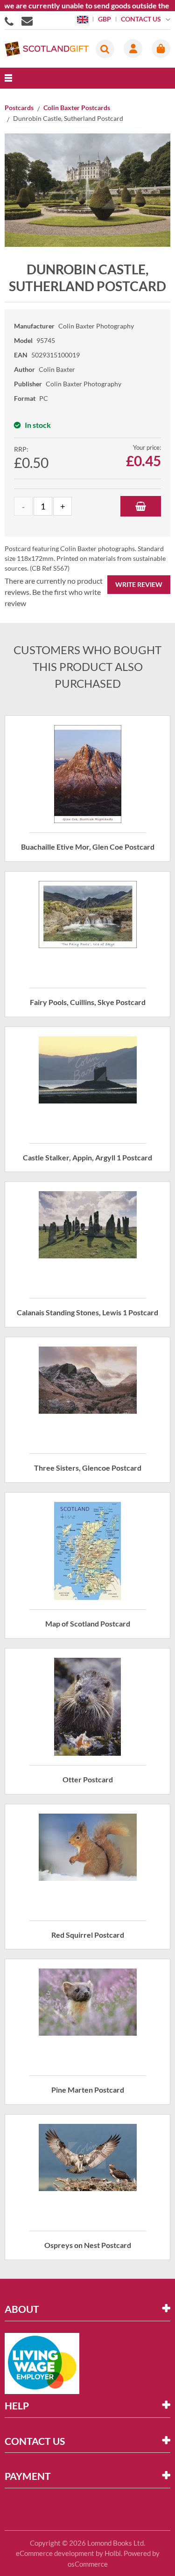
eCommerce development (55, 2553)
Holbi (113, 2553)
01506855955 (11, 21)
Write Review (139, 584)
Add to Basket (141, 506)
